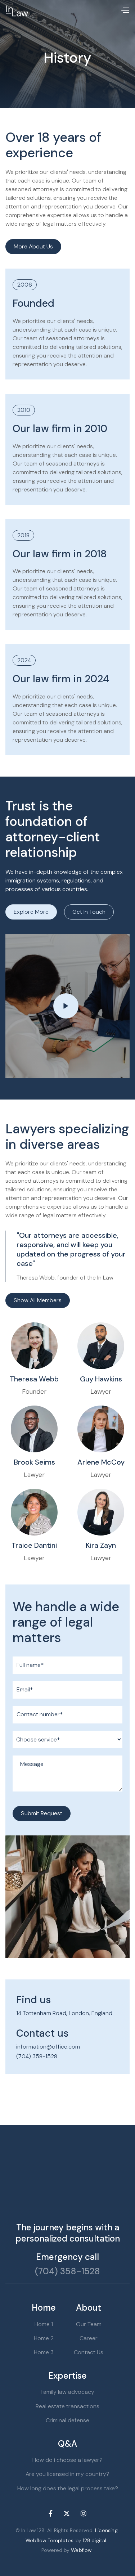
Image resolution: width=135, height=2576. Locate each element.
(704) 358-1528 (37, 2056)
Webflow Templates (49, 2540)
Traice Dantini (34, 1545)
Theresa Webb (34, 1379)
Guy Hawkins (101, 1379)
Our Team (89, 2324)
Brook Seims (34, 1462)
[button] (125, 11)
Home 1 (44, 2324)
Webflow (81, 2550)
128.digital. (95, 2540)
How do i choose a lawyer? (67, 2460)
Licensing (106, 2530)
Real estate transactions (67, 2406)
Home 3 (44, 2352)
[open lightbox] (67, 1006)
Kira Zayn (101, 1545)
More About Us (33, 246)
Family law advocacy (67, 2392)
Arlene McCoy (101, 1462)
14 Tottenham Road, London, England (64, 2013)
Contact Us (89, 2352)
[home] (17, 11)
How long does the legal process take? (68, 2488)
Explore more (31, 912)
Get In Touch (89, 912)
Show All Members (38, 1300)
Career (89, 2338)
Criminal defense (67, 2420)
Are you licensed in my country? (67, 2474)
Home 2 (44, 2338)
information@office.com (48, 2047)
